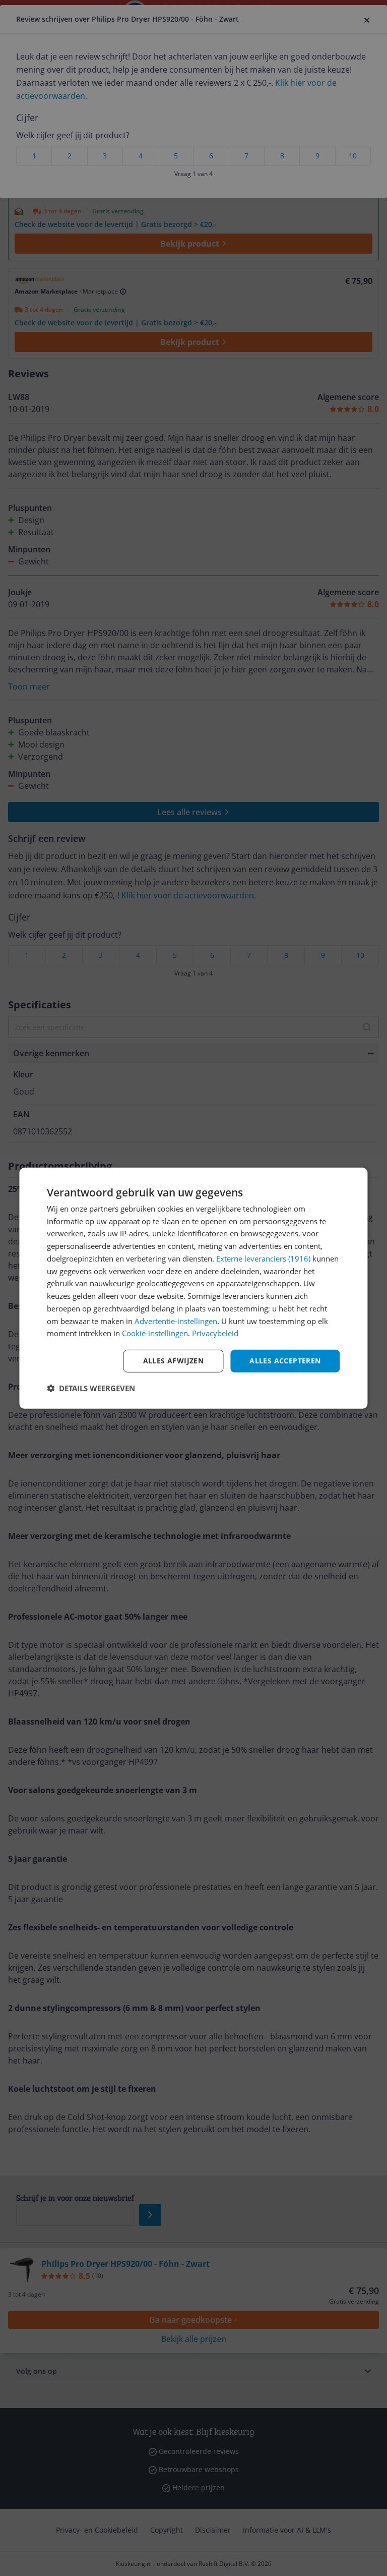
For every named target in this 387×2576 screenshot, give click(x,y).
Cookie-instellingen (155, 1333)
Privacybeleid (215, 1333)
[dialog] (193, 1288)
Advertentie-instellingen (176, 1321)
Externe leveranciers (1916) (263, 1258)
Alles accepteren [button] (285, 1361)
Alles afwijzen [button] (174, 1361)
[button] (91, 1388)
